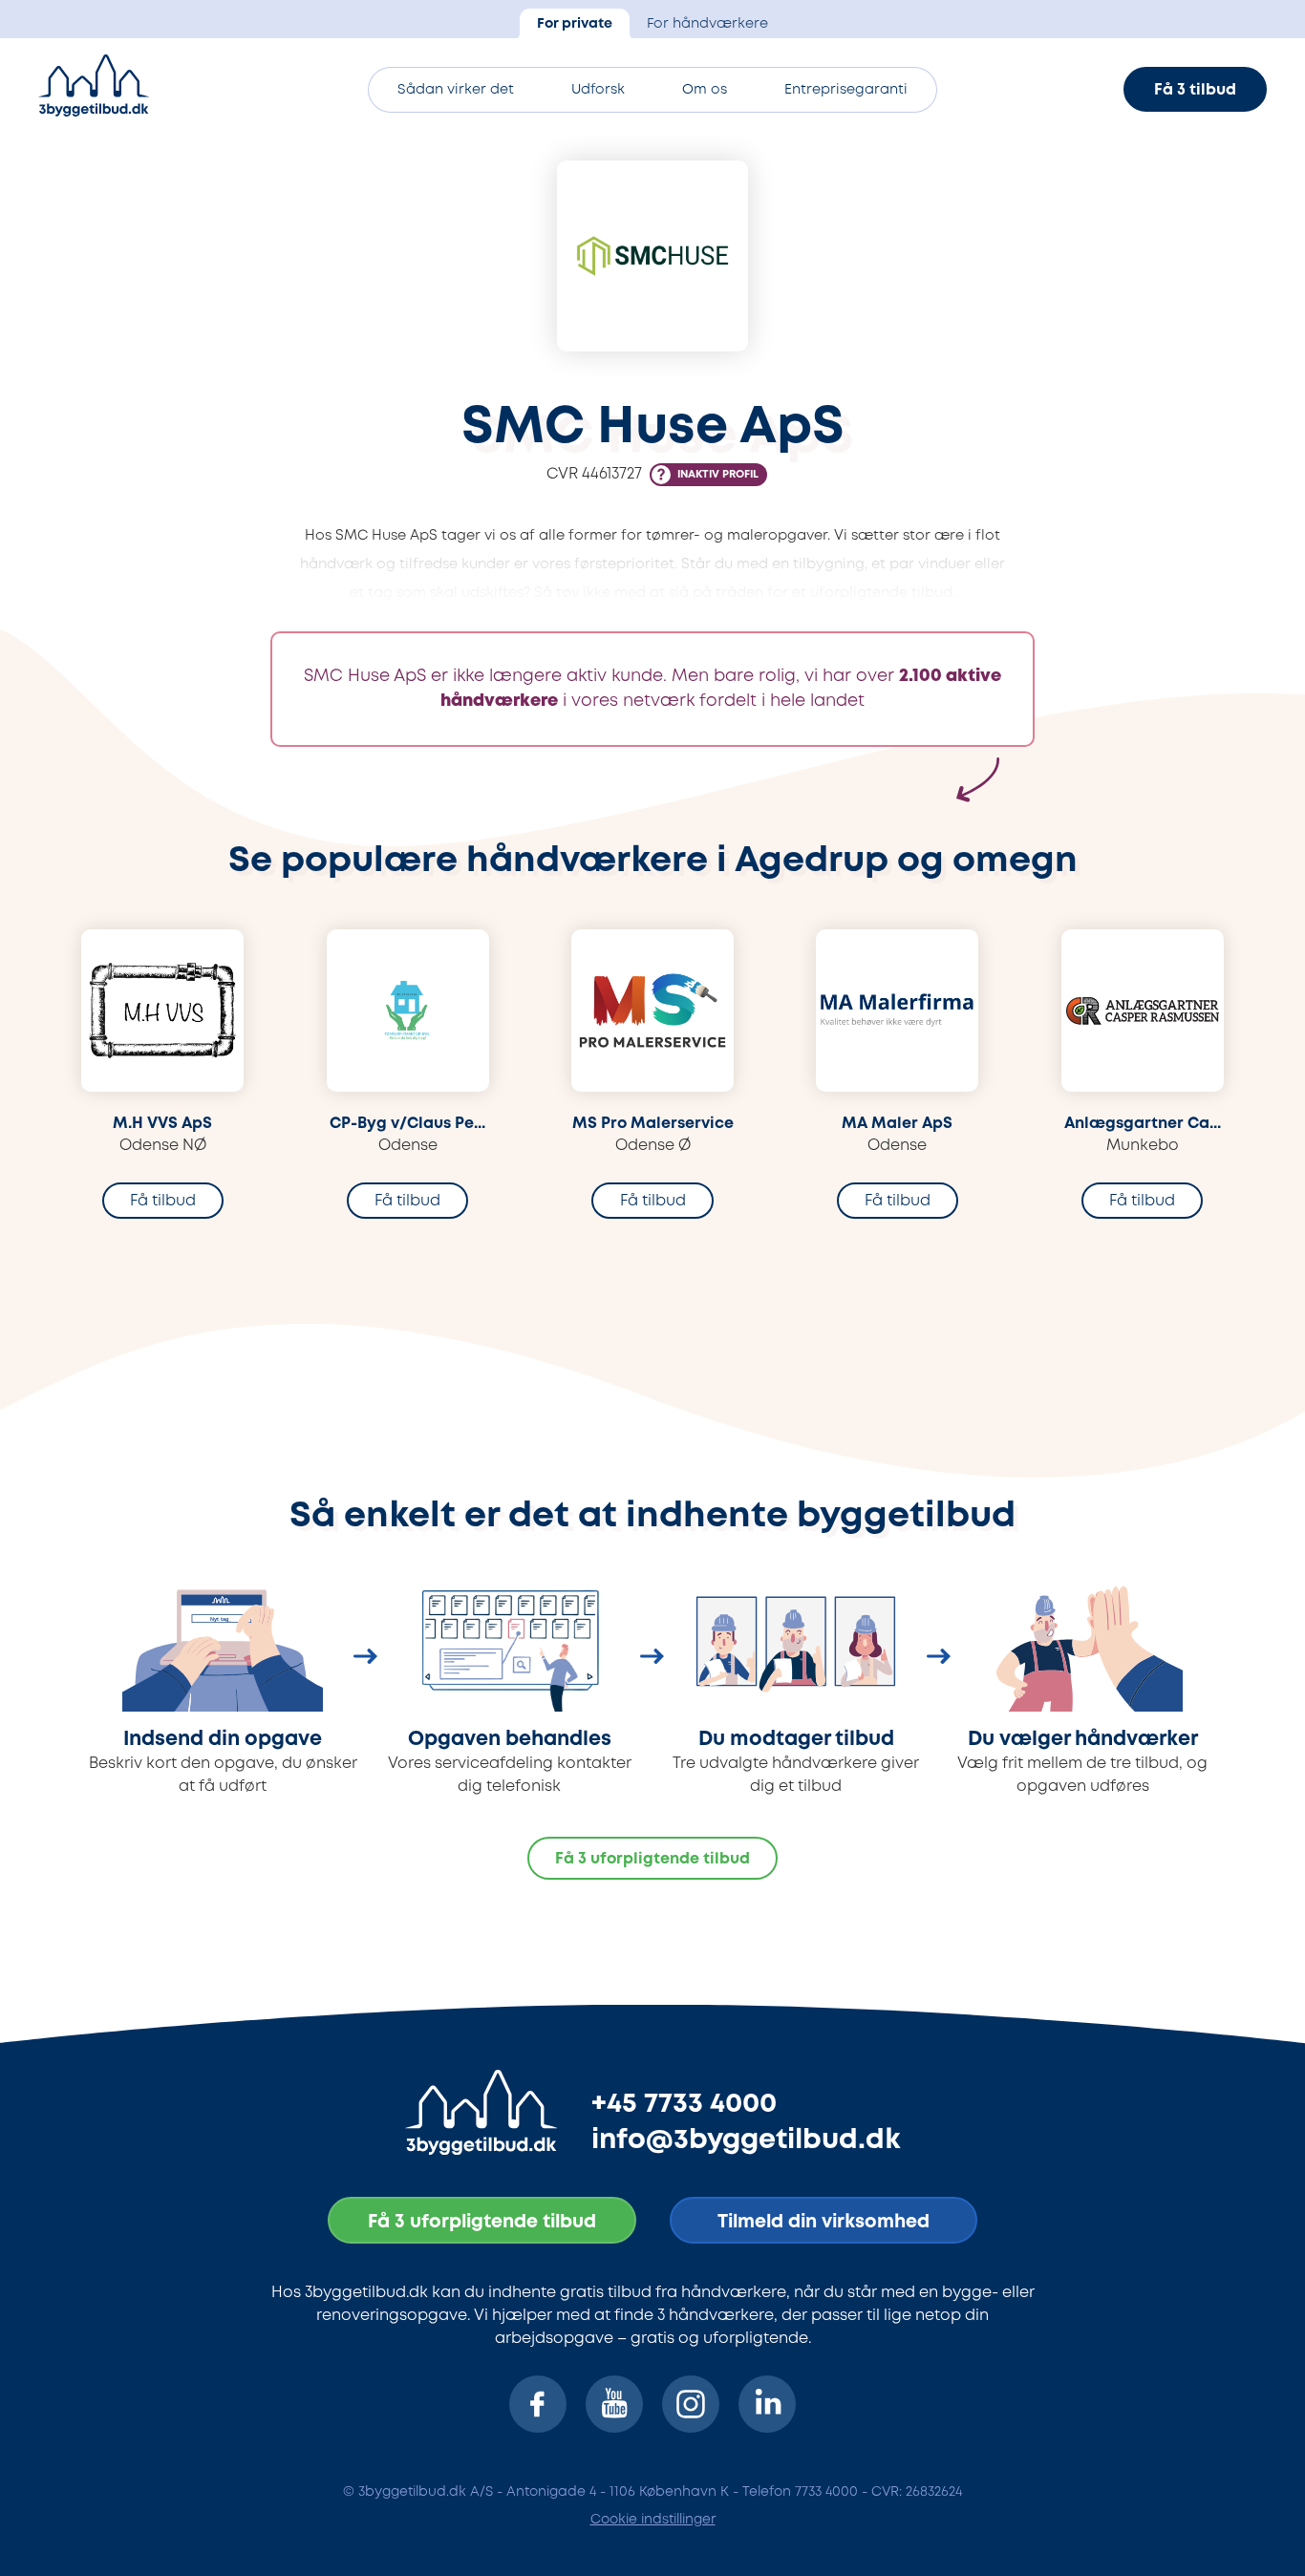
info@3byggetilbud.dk (746, 2140)
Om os (705, 90)
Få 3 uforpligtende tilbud (652, 1859)
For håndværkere (707, 24)
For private (575, 24)
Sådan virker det (456, 90)
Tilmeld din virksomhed (824, 2222)
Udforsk (598, 90)
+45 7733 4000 (684, 2104)
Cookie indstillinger (653, 2520)
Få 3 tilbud (1195, 90)
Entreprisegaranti (846, 90)
